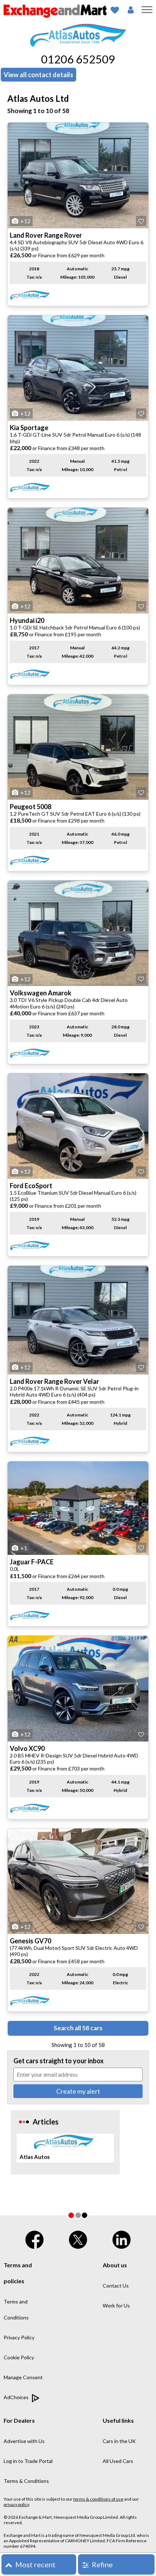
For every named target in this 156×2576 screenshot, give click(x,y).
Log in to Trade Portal (28, 2461)
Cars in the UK (119, 2441)
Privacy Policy (19, 2337)
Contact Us (116, 2286)
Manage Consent (23, 2377)
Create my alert (78, 2091)
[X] (78, 2238)
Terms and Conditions (16, 2309)
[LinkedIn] (122, 2238)
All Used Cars (118, 2461)
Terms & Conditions (26, 2481)
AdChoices (17, 2397)
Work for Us (116, 2306)
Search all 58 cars (78, 2028)
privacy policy (16, 2504)
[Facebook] (34, 2238)
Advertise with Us (24, 2441)
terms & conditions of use (98, 2499)
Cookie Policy (19, 2357)
